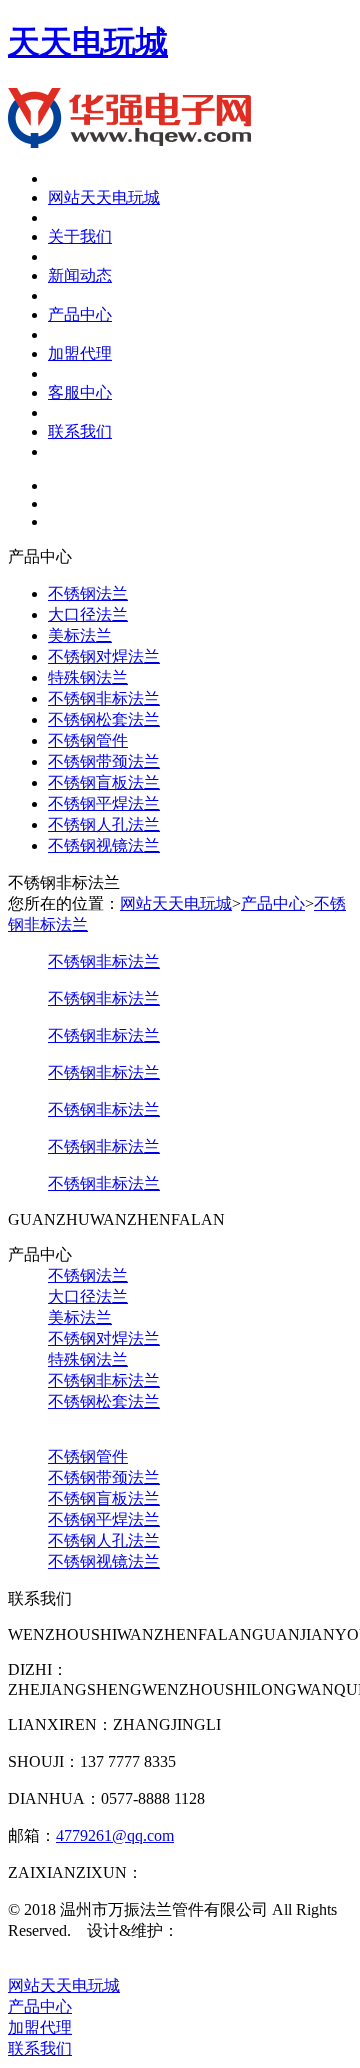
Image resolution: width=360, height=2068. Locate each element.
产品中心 (80, 314)
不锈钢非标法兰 (104, 698)
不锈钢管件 (88, 740)
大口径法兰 (88, 614)
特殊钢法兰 (88, 677)
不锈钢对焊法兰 (104, 656)
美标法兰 (80, 635)
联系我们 (80, 431)
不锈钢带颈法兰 (104, 761)
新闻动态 (80, 275)
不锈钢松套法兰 (104, 719)
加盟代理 (80, 353)
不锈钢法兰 (88, 593)
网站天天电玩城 (104, 197)
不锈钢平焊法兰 (104, 803)
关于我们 (80, 236)
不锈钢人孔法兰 (104, 824)
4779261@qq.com (115, 1835)
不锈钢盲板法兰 (104, 782)
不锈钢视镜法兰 (104, 845)
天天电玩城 (88, 42)
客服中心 (80, 392)
